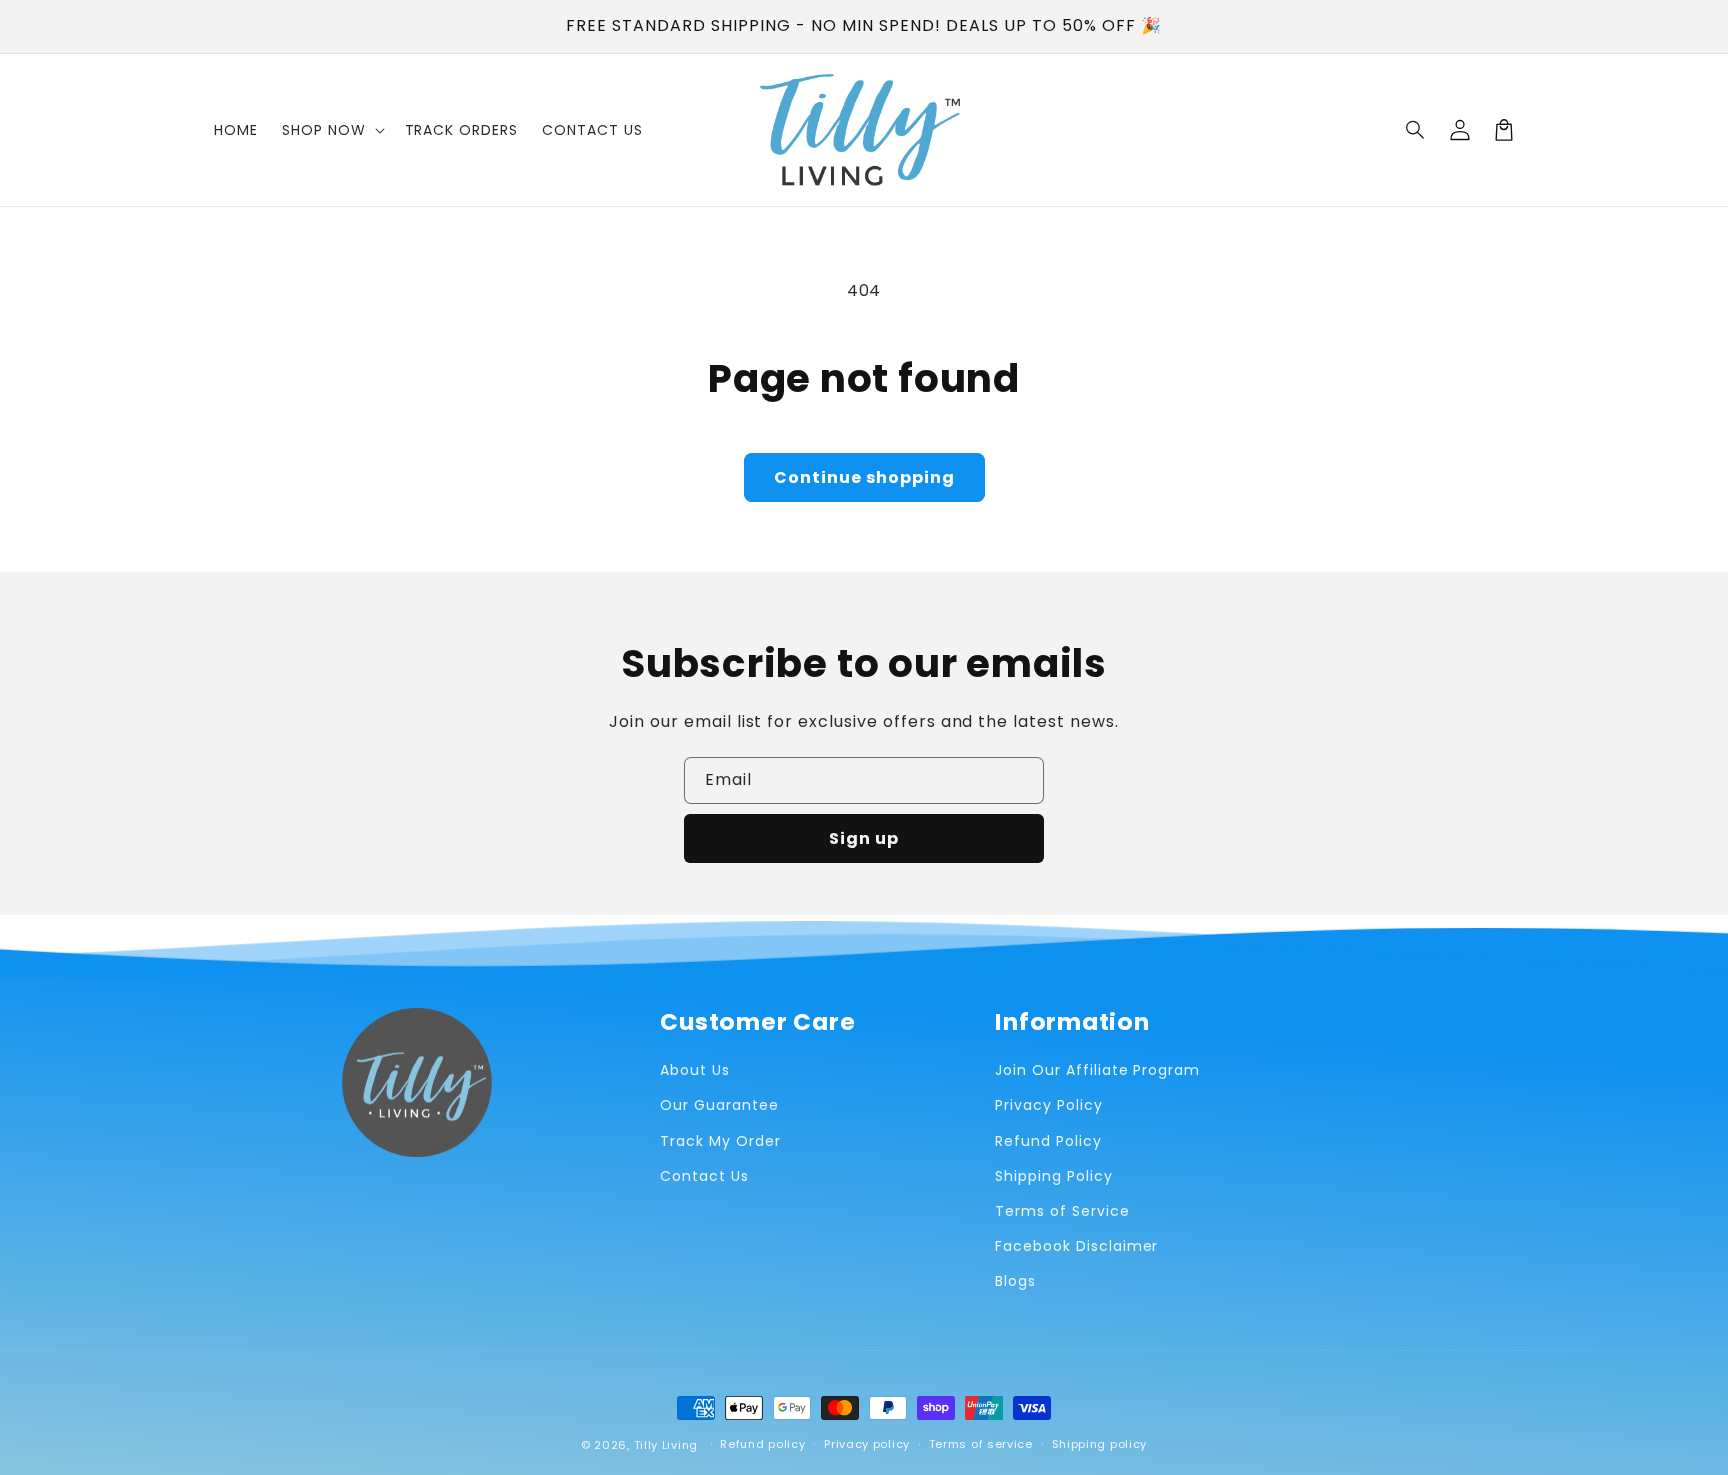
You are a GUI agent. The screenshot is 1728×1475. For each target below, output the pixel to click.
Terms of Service (1062, 1211)
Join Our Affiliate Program (1097, 1070)
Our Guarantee (719, 1105)
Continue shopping (864, 477)
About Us (695, 1070)
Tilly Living (666, 1445)
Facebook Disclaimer (1076, 1246)
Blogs (1015, 1281)
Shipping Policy (1053, 1176)
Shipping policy (1100, 1444)
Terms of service (981, 1444)
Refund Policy (1048, 1141)
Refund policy (762, 1444)
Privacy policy (867, 1444)
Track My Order (720, 1141)
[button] (1416, 130)
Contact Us (704, 1176)
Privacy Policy (1048, 1105)
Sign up (864, 838)
